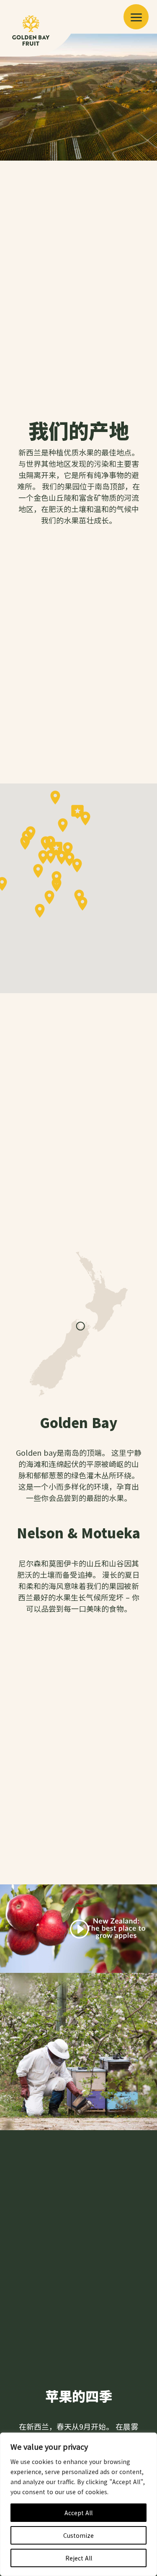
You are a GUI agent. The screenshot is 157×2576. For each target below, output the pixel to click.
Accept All (78, 2513)
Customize (78, 2535)
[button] (136, 17)
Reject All (79, 2558)
